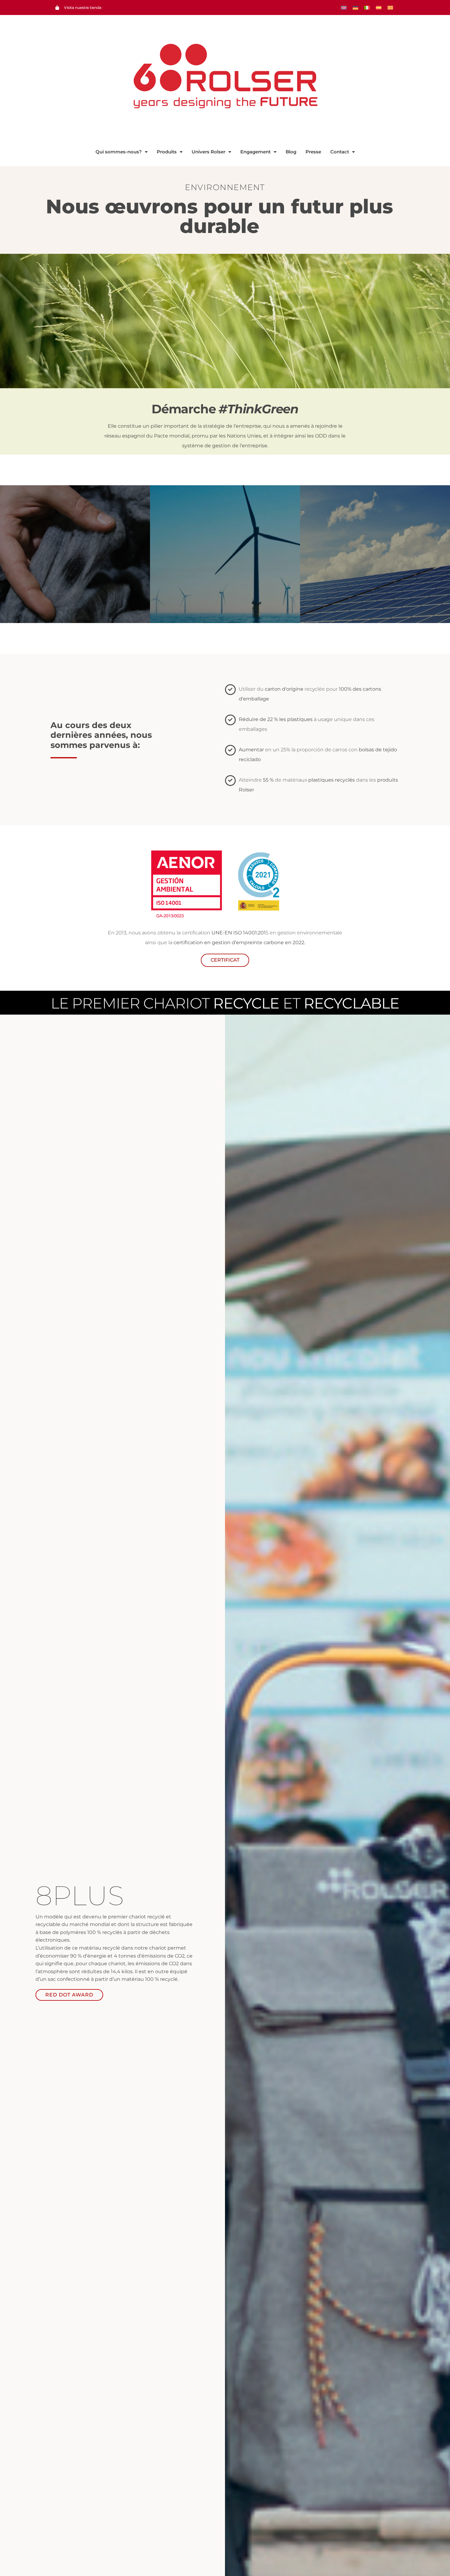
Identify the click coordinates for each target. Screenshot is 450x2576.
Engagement (255, 152)
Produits (167, 152)
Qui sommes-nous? (119, 152)
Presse (313, 152)
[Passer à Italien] (367, 8)
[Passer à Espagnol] (379, 8)
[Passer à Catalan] (390, 8)
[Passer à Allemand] (355, 8)
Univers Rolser (208, 152)
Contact (340, 152)
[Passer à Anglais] (344, 8)
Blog (291, 152)
